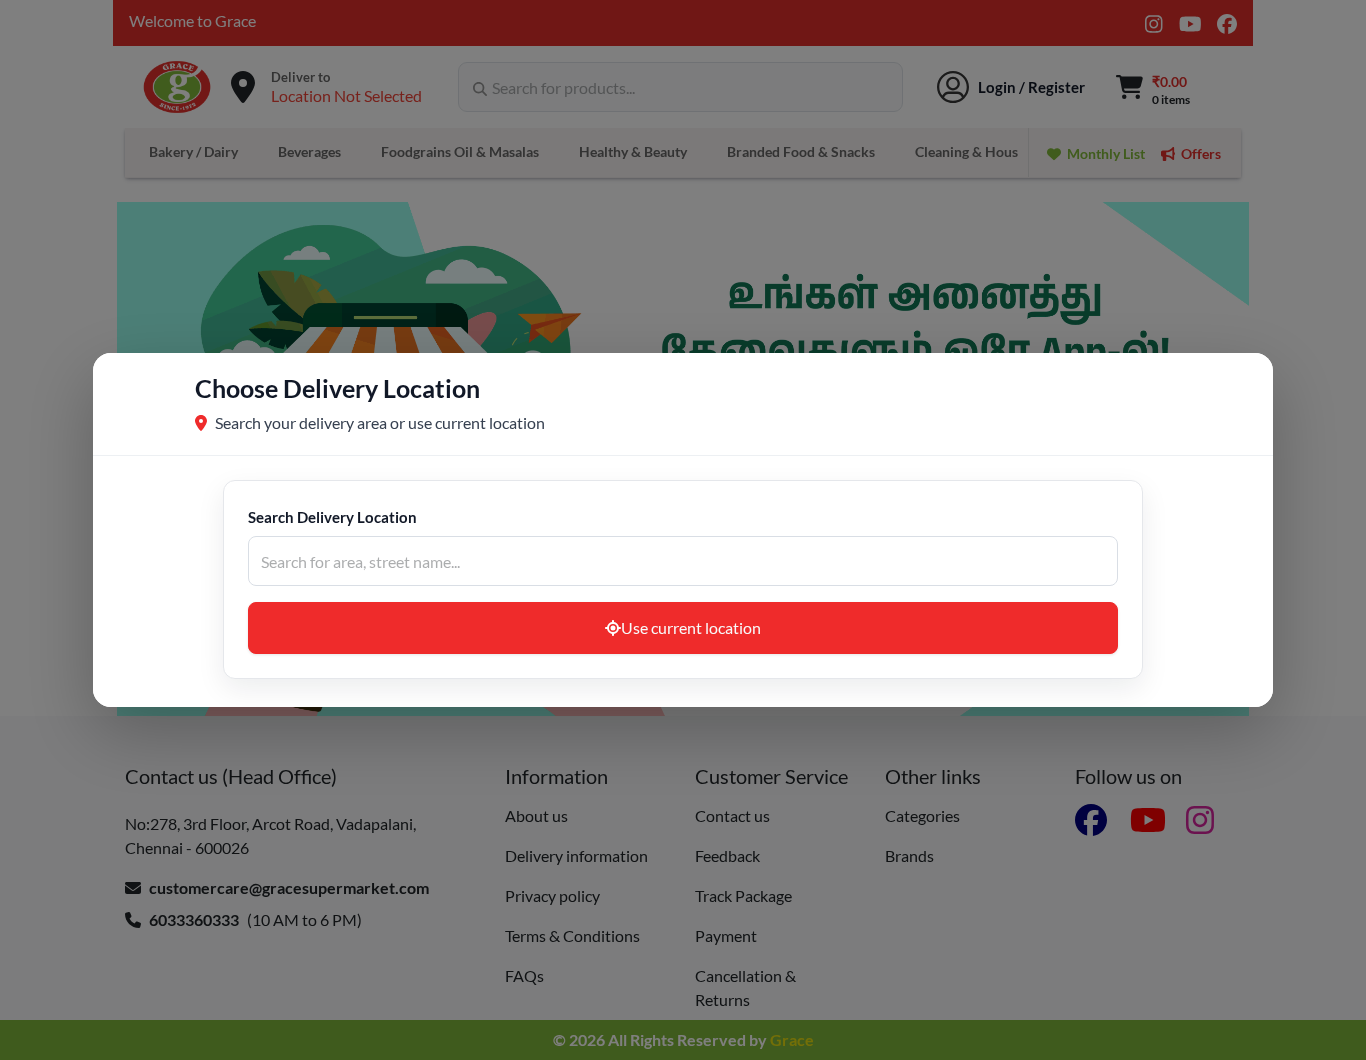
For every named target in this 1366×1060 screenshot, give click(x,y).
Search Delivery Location (332, 517)
